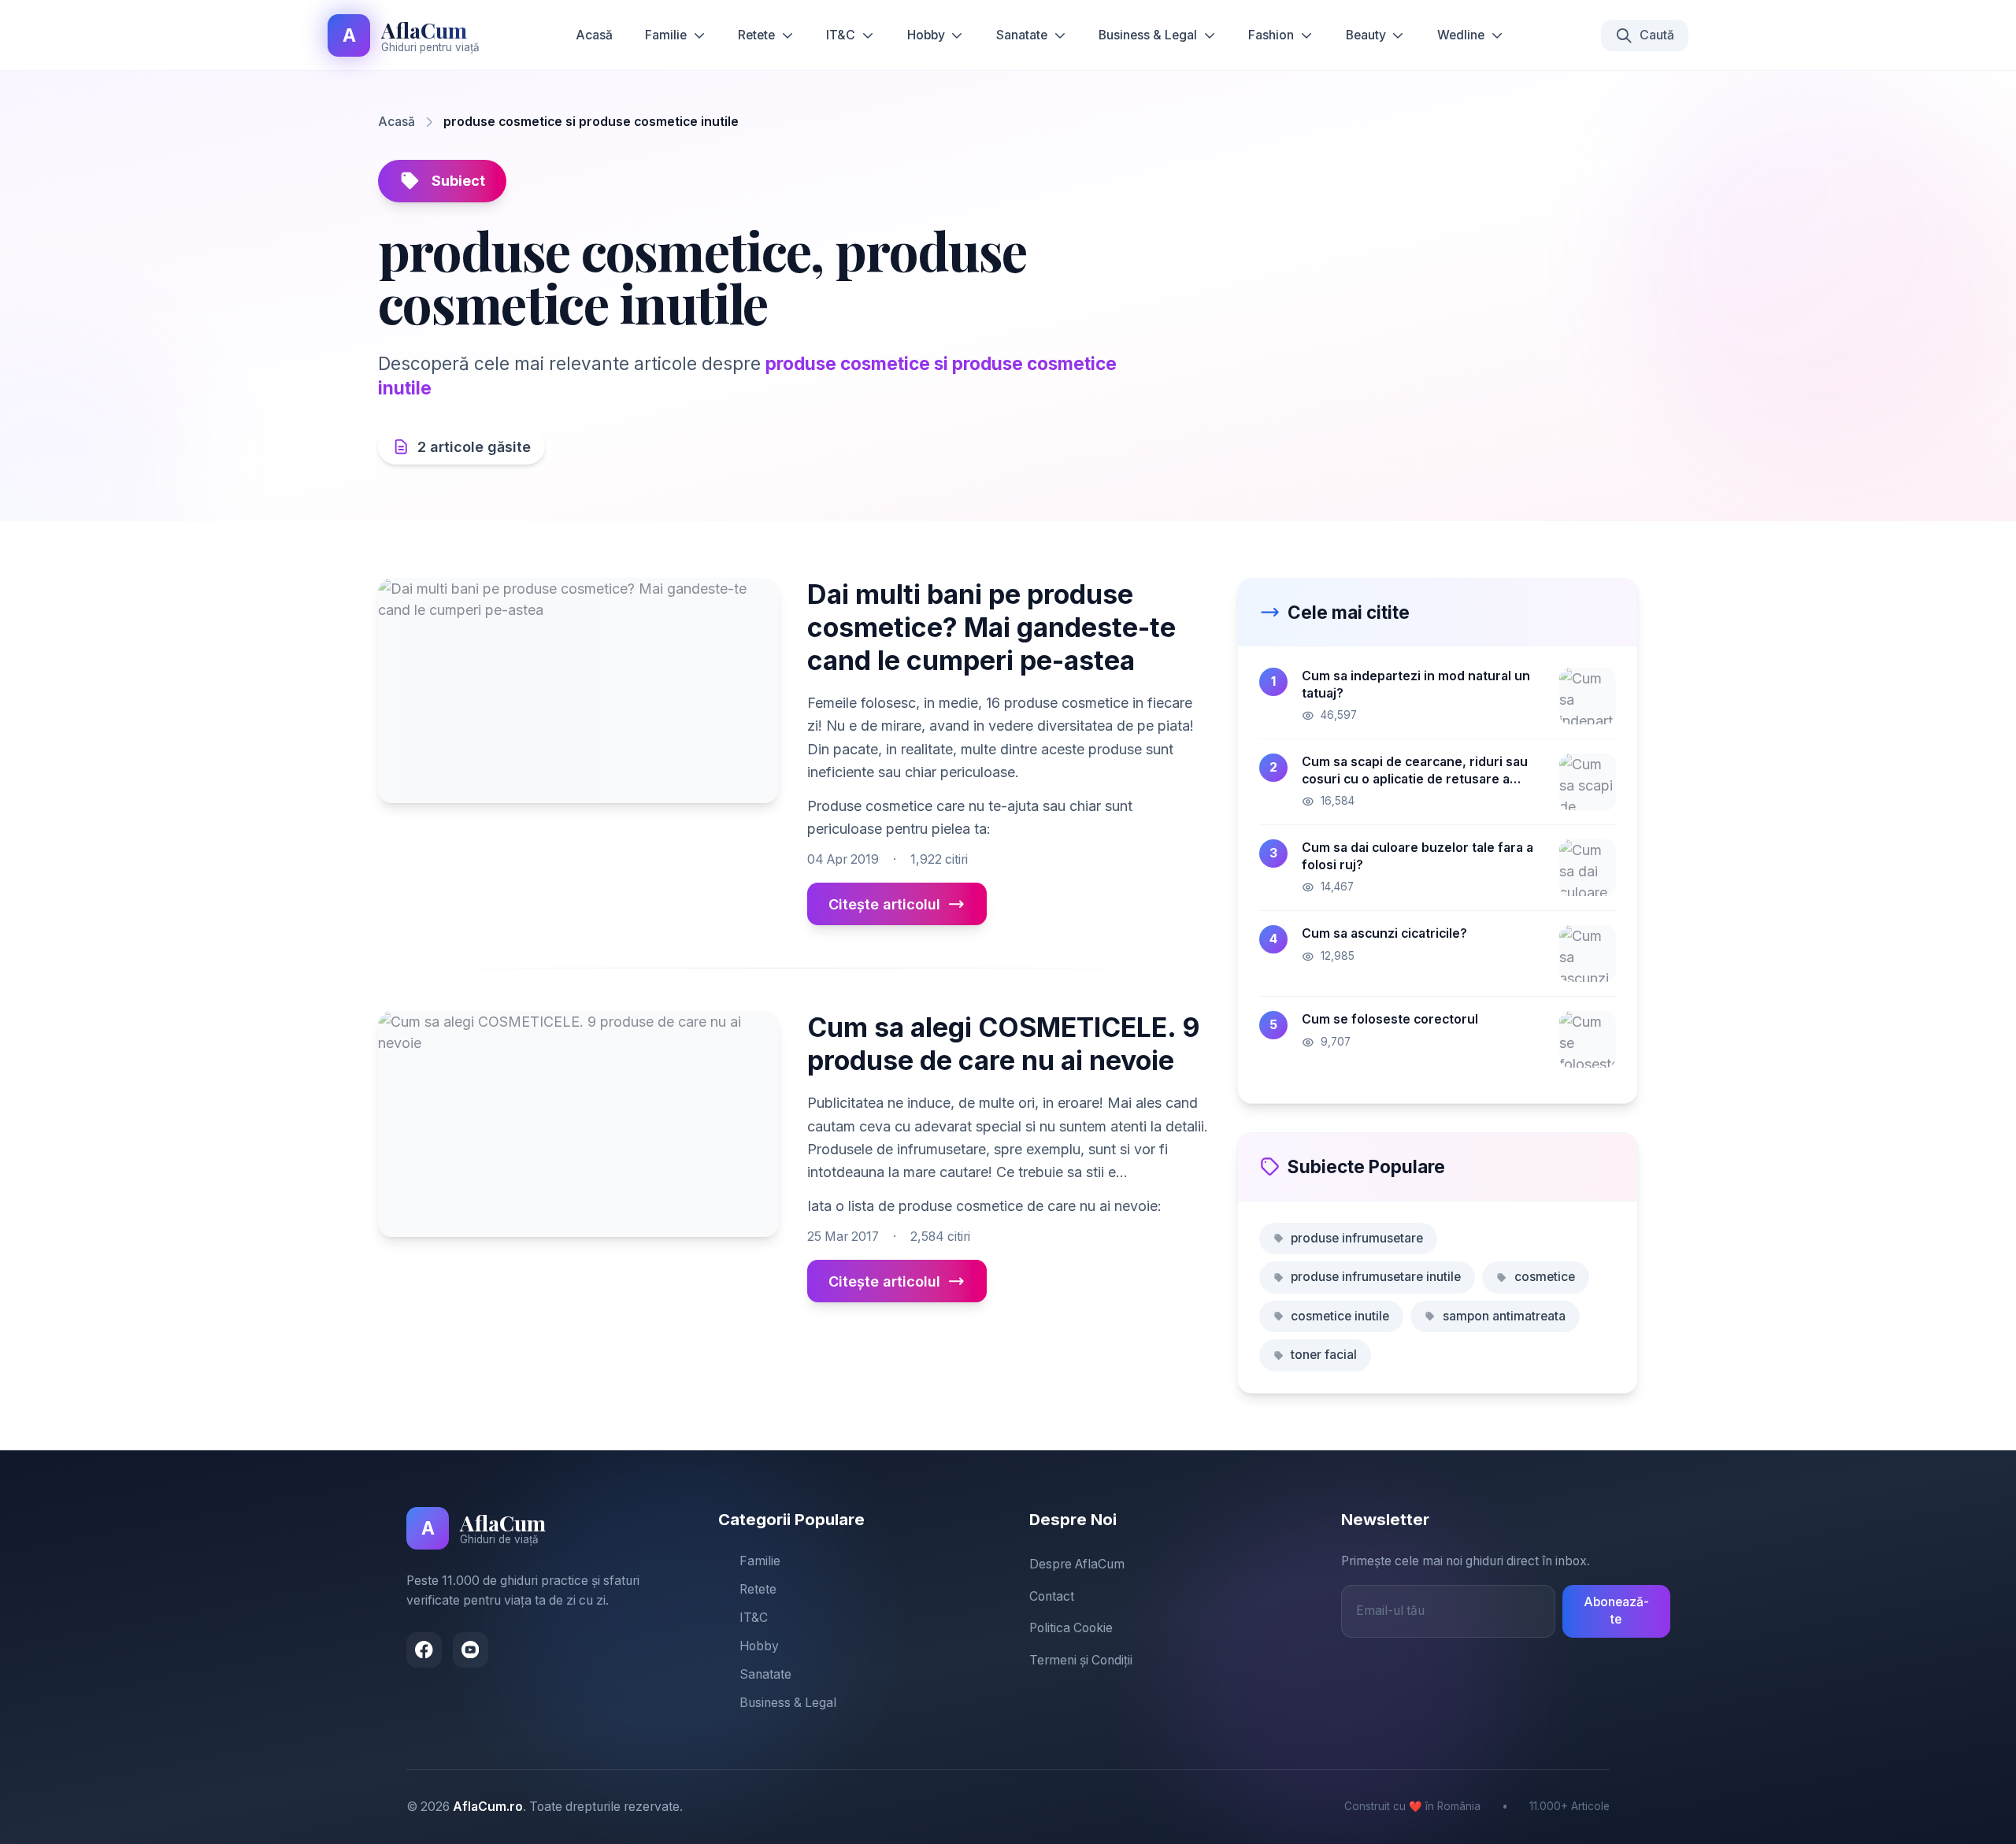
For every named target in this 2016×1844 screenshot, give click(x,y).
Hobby (926, 35)
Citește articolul (884, 904)
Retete (756, 35)
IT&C (841, 35)
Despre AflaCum (1077, 1564)
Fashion (1271, 35)
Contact (1052, 1596)
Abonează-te (1616, 1611)
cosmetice (1545, 1277)
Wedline (1461, 35)
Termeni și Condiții (1081, 1660)
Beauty (1366, 35)
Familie (666, 35)
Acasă (594, 35)
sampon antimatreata (1504, 1316)
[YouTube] (471, 1650)
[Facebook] (424, 1650)
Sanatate (1022, 35)
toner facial (1324, 1355)
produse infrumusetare (1357, 1238)
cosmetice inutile (1340, 1316)
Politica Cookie (1071, 1628)
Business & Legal (1148, 35)
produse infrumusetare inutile (1376, 1277)
